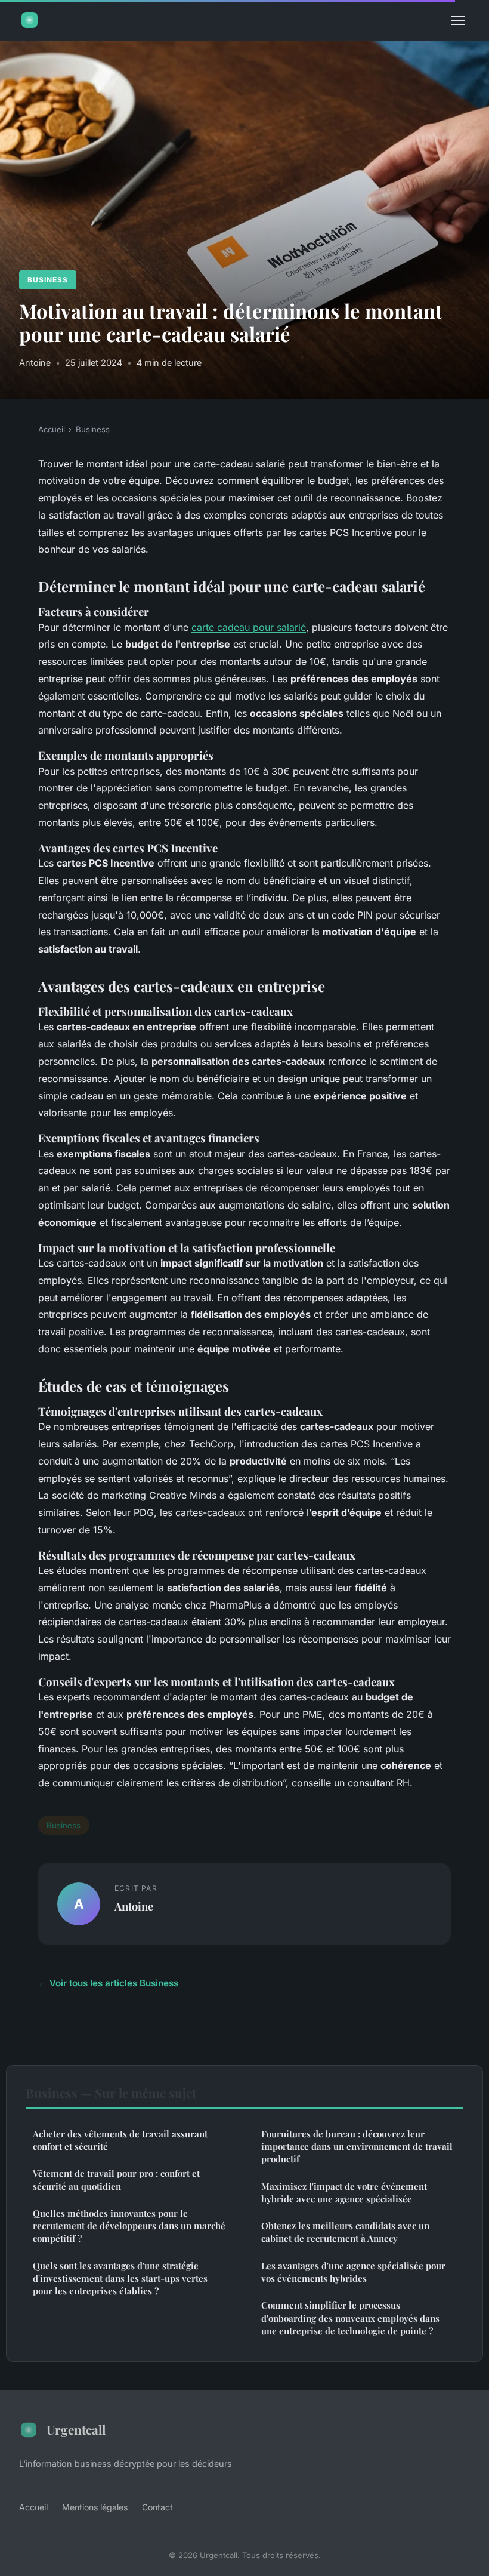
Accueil (52, 429)
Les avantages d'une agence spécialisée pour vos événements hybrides (353, 2272)
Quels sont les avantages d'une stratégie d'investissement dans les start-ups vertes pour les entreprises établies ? (120, 2278)
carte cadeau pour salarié (249, 627)
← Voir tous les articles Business (108, 1983)
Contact (157, 2507)
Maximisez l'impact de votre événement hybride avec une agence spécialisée (344, 2193)
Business (48, 280)
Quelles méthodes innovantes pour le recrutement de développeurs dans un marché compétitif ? (129, 2226)
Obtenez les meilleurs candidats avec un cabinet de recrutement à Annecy (345, 2232)
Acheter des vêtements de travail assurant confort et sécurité (120, 2140)
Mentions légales (95, 2507)
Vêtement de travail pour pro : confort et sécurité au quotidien (116, 2179)
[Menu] (458, 20)
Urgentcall (76, 2429)
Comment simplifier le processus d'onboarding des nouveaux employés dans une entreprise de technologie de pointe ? (350, 2318)
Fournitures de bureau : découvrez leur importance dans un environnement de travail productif (357, 2147)
